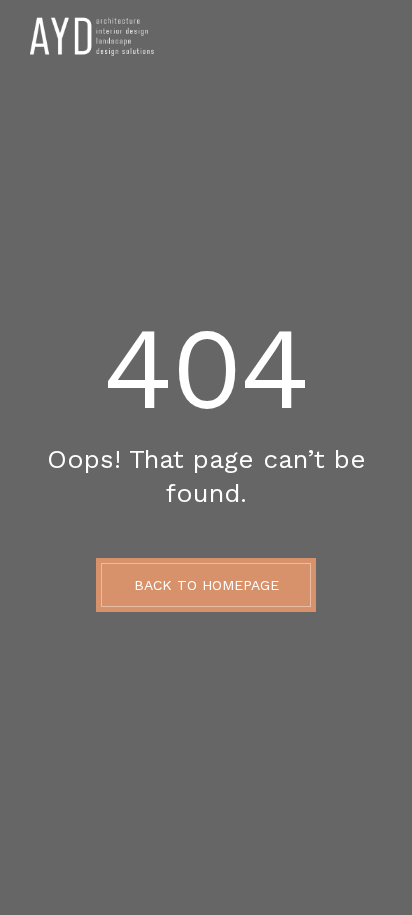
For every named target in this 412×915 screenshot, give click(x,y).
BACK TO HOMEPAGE (206, 585)
